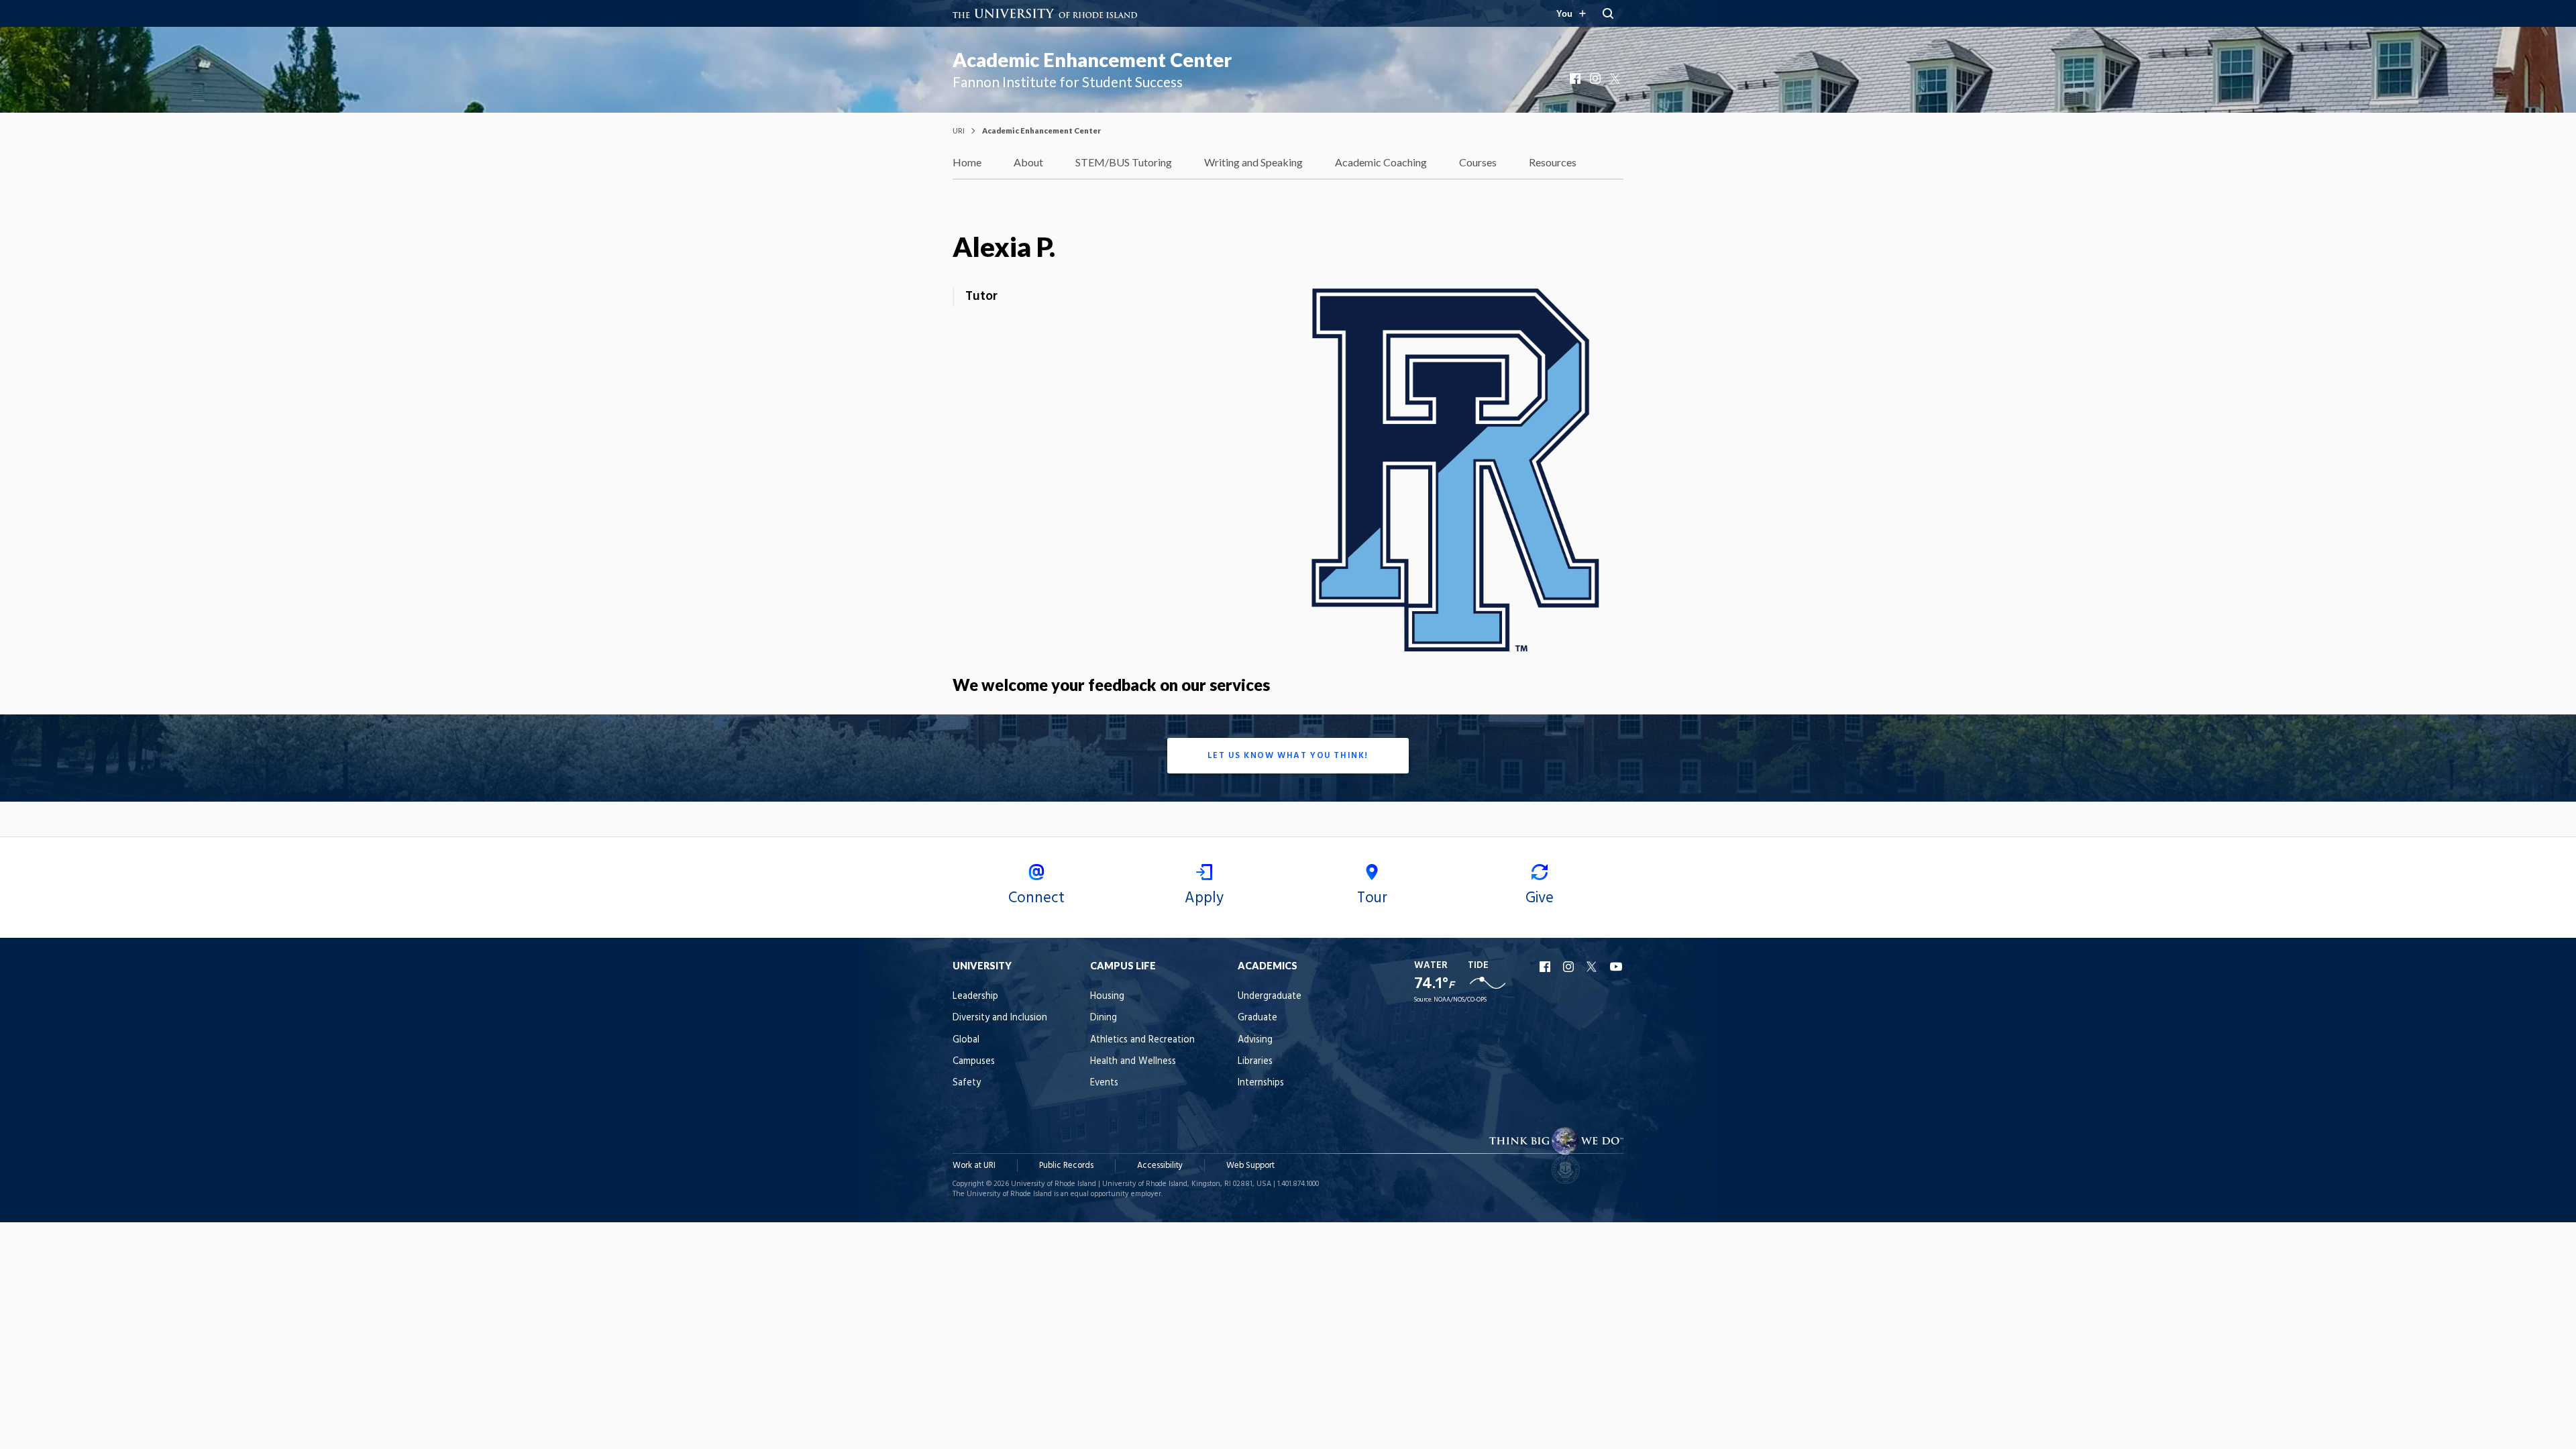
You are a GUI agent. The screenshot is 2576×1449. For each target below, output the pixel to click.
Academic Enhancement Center (1092, 60)
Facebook (1576, 78)
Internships (1261, 1083)
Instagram (1597, 78)
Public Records (1066, 1166)
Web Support (1250, 1166)
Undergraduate (1270, 997)
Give (1540, 898)
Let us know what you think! (1288, 756)
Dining (1104, 1018)
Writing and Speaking (1253, 162)
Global (966, 1040)
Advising (1255, 1040)
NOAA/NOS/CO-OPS (1460, 1000)
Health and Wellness (1133, 1062)
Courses (1478, 162)
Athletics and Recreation (1142, 1040)
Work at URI (974, 1166)
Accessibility (1160, 1166)
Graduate (1257, 1018)
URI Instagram (1570, 967)
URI (959, 130)
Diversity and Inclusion (1000, 1018)
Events (1104, 1083)
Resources (1553, 162)
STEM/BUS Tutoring (1124, 162)
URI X (1593, 967)
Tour (1372, 898)
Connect (1036, 898)
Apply (1204, 898)
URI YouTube (1617, 967)
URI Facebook (1546, 967)
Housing (1107, 997)
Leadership (975, 997)
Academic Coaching (1381, 162)
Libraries (1255, 1062)
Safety (967, 1083)
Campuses (974, 1062)
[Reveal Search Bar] (1608, 13)
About (1028, 162)
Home (967, 162)
